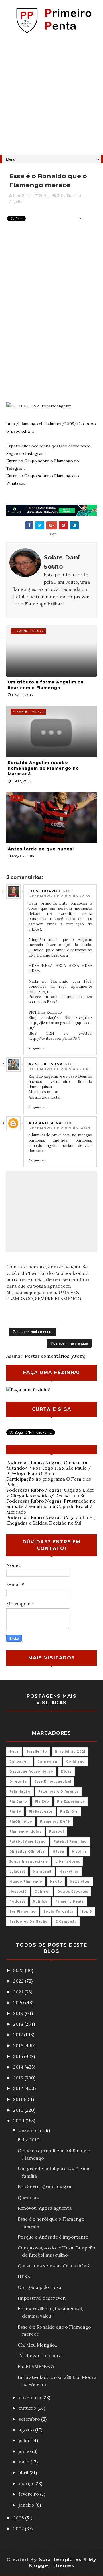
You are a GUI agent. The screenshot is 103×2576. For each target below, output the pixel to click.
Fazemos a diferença (59, 1792)
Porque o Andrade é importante (53, 2237)
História (79, 1852)
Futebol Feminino (70, 1842)
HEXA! (25, 2277)
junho (25, 2451)
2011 (18, 2099)
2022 (19, 1981)
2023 (19, 1970)
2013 (19, 2078)
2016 (19, 2045)
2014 (19, 2067)
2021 (19, 1992)
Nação (56, 1882)
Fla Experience (71, 1802)
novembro (30, 2397)
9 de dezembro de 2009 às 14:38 (60, 1125)
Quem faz (28, 2197)
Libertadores (68, 1862)
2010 (19, 2110)
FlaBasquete (41, 1812)
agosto (27, 2430)
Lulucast (17, 1872)
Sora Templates (60, 2560)
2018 (19, 2024)
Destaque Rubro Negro (31, 1772)
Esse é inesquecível (53, 1782)
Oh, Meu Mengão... (38, 2345)
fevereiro (29, 2494)
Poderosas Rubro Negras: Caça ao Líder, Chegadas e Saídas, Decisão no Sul (51, 1520)
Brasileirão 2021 (70, 1752)
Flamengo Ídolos (25, 1832)
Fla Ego (42, 1802)
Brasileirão (37, 1752)
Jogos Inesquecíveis (29, 1862)
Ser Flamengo (23, 1912)
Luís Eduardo (45, 891)
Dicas (66, 1772)
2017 (19, 2035)
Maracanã (42, 1872)
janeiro (27, 2505)
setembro (30, 2419)
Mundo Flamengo (26, 1882)
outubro (28, 2408)
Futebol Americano (28, 1842)
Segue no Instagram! (26, 453)
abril (24, 2473)
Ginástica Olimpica (27, 1852)
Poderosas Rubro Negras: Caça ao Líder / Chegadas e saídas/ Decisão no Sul (50, 1493)
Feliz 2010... (30, 2140)
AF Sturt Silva (46, 1064)
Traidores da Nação (29, 1922)
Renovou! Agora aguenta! (45, 2208)
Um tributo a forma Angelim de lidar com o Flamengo (46, 685)
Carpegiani (48, 1762)
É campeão (66, 1922)
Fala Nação (20, 1792)
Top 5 (87, 1912)
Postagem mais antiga (69, 1343)
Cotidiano (75, 1762)
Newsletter (80, 1882)
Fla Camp (18, 1802)
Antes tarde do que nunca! (41, 849)
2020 (19, 2003)
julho (24, 2440)
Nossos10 (18, 1892)
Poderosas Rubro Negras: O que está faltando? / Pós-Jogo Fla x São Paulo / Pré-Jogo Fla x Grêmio (49, 1468)
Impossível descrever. (42, 2298)
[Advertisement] (51, 97)
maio (25, 2462)
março (26, 2483)
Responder (37, 1048)
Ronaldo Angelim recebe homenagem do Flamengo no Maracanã (43, 768)
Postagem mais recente (33, 1332)
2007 (19, 2529)
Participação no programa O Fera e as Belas (49, 1482)
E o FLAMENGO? (36, 2366)
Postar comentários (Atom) (55, 1356)
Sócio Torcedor (59, 1912)
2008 (19, 2518)
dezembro (30, 2130)
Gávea (58, 1852)
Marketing (69, 1872)
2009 (19, 2121)
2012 (19, 2088)
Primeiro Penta (70, 1902)
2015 (19, 2056)
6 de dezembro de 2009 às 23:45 (60, 1067)
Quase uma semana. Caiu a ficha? (54, 2266)
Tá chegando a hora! (40, 2355)
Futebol (57, 1832)
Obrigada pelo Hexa (39, 2287)
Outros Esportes (73, 1892)
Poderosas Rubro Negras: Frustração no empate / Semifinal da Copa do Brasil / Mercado (51, 1506)
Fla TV (15, 1812)
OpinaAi (42, 1892)
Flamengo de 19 (55, 1822)
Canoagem (20, 1762)
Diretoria (18, 1782)
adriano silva (45, 1123)
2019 (19, 2013)
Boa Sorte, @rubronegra (44, 2187)
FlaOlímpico (21, 1822)
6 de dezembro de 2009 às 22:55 (59, 893)
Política (40, 1902)
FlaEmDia (69, 1812)
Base (14, 1752)
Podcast (17, 1902)
